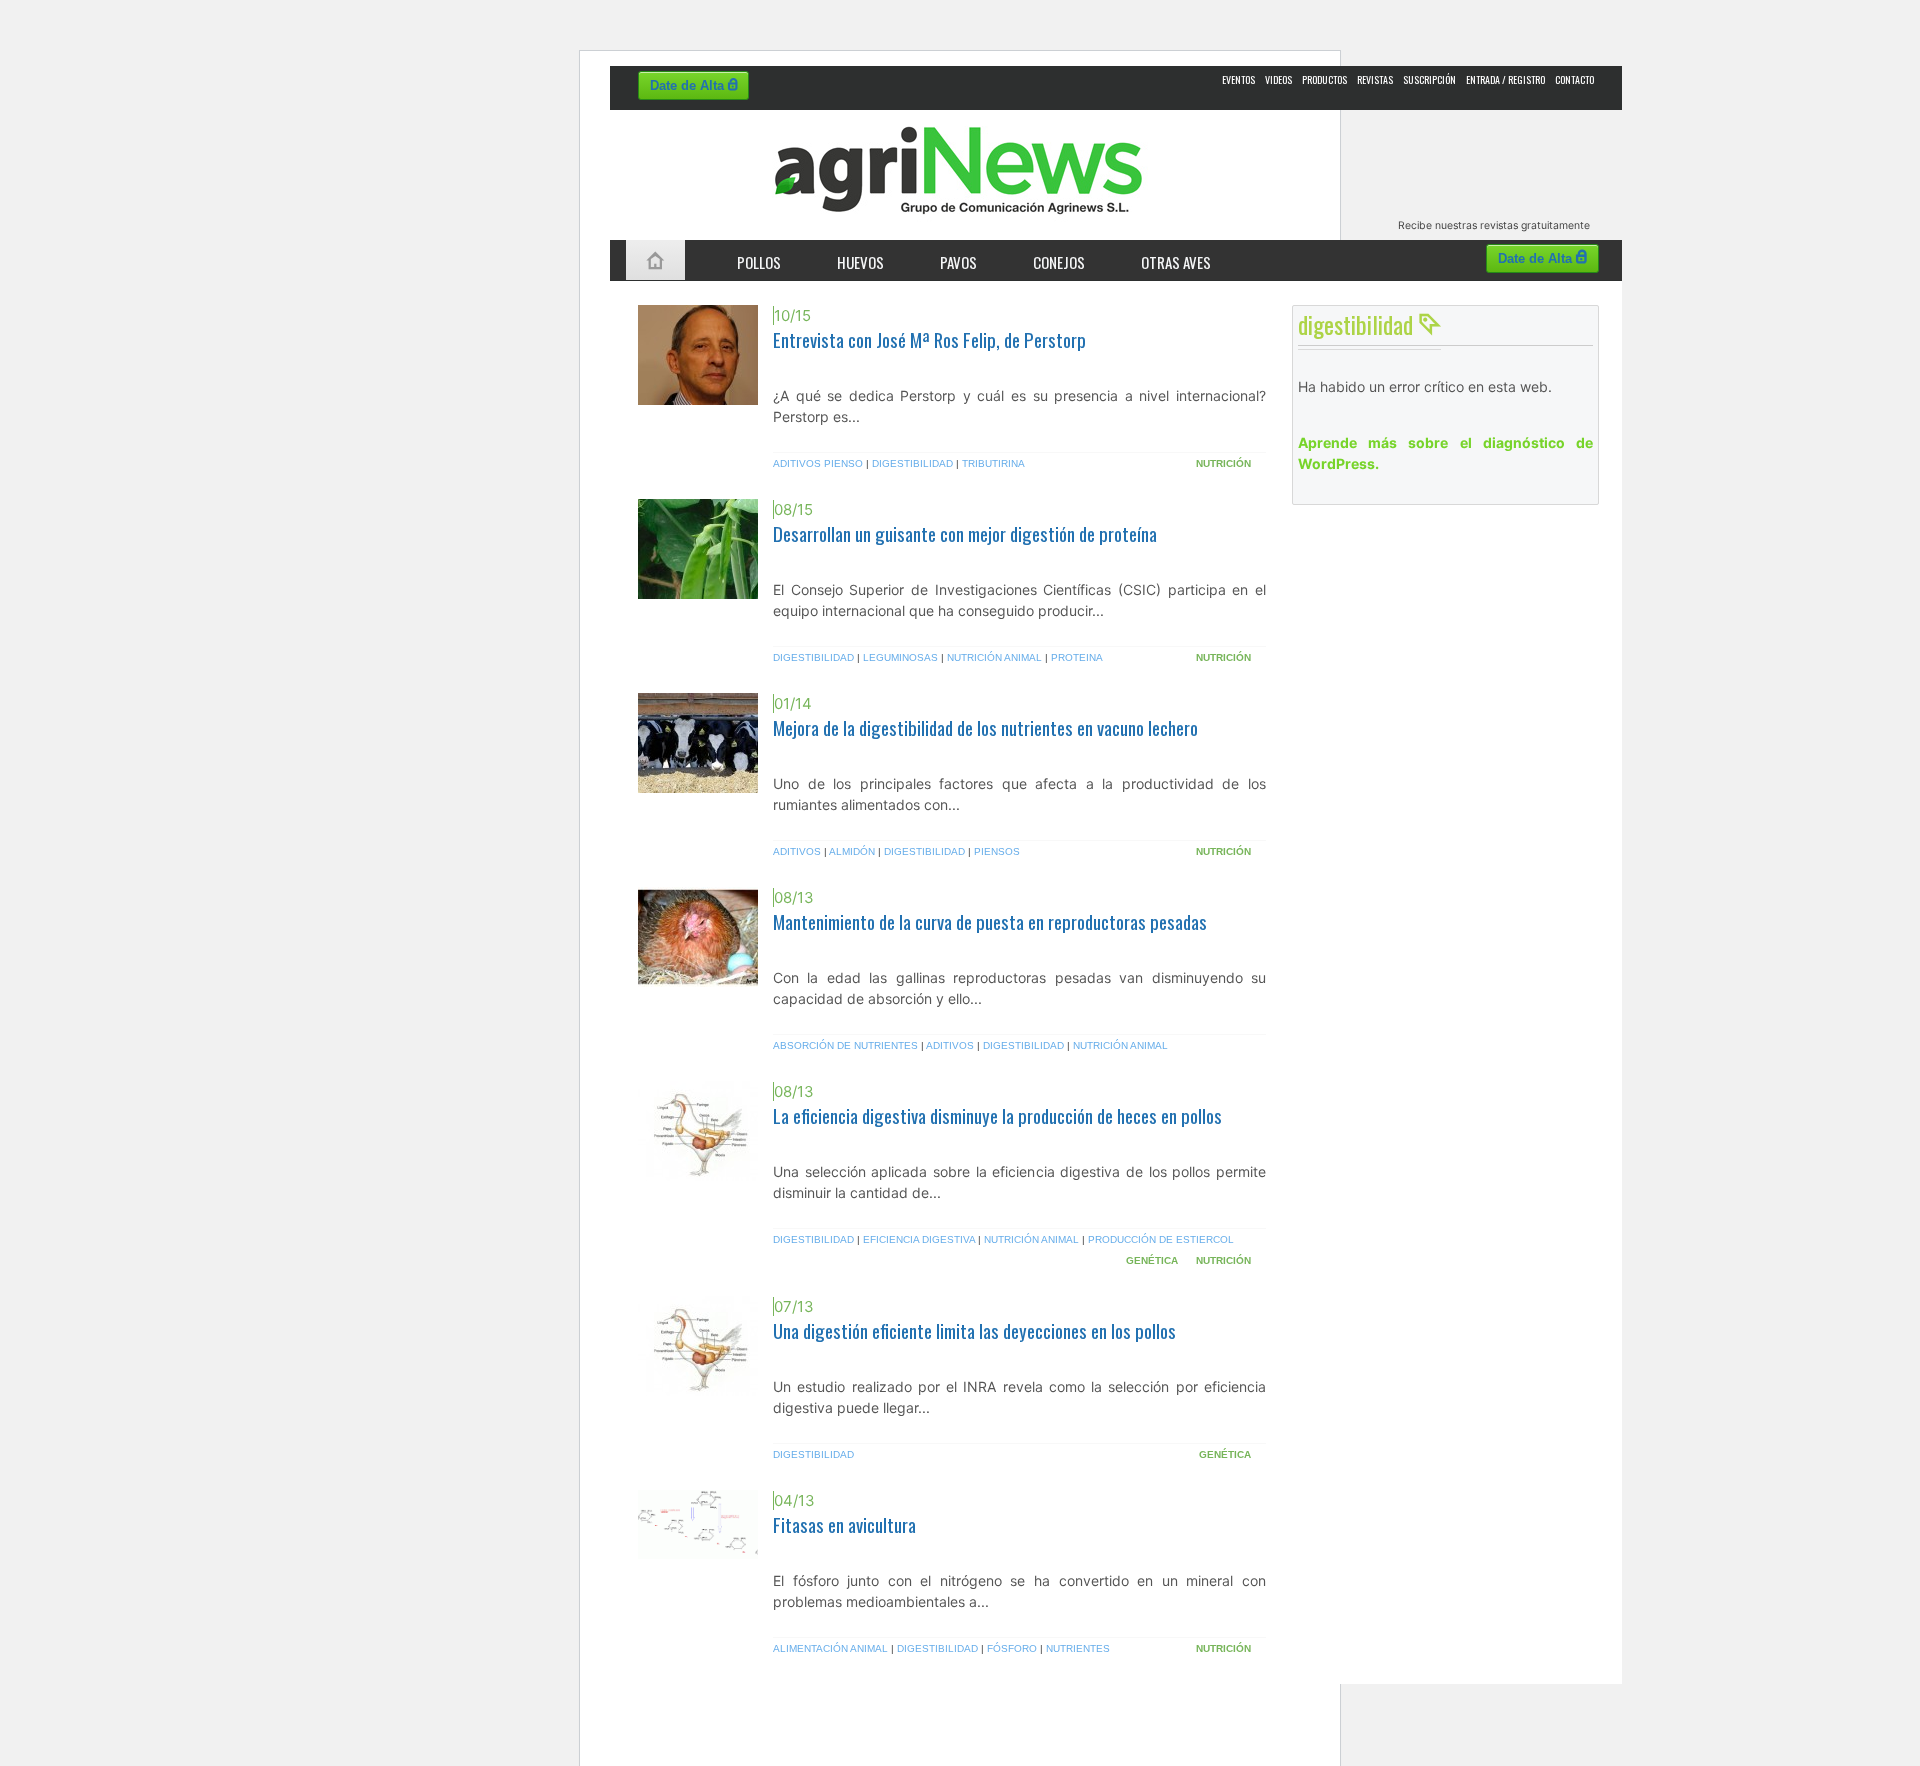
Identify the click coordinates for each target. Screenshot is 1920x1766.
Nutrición (1223, 463)
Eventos (1238, 79)
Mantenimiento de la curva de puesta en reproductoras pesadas (990, 921)
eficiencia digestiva (919, 1239)
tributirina (993, 463)
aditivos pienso (818, 463)
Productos (1324, 79)
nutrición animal (994, 657)
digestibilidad (912, 463)
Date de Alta (689, 85)
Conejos (1059, 262)
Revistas (1375, 79)
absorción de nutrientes (845, 1045)
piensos (997, 851)
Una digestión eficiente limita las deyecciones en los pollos (974, 1330)
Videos (1278, 79)
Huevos (860, 262)
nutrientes (1078, 1648)
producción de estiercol (1161, 1239)
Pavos (958, 262)
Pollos (759, 262)
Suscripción (1429, 79)
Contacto (1574, 79)
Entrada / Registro (1505, 79)
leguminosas (900, 657)
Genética (1152, 1260)
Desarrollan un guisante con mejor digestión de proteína (965, 533)
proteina (1077, 657)
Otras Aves (1176, 262)
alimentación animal (830, 1648)
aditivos (797, 851)
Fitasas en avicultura (844, 1524)
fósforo (1012, 1648)
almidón (852, 851)
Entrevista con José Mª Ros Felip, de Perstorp (929, 339)
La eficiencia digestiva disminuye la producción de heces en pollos (997, 1115)
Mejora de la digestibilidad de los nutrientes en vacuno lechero (985, 727)
